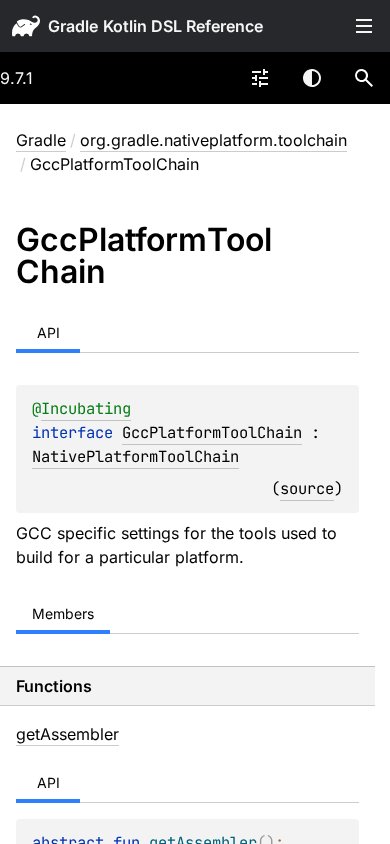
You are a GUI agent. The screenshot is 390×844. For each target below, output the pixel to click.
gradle (73, 26)
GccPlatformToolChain (212, 432)
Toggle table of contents (364, 26)
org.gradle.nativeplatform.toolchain (213, 140)
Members (63, 613)
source (307, 488)
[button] (364, 78)
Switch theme (312, 78)
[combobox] (260, 78)
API (48, 332)
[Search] (364, 78)
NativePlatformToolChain (135, 456)
